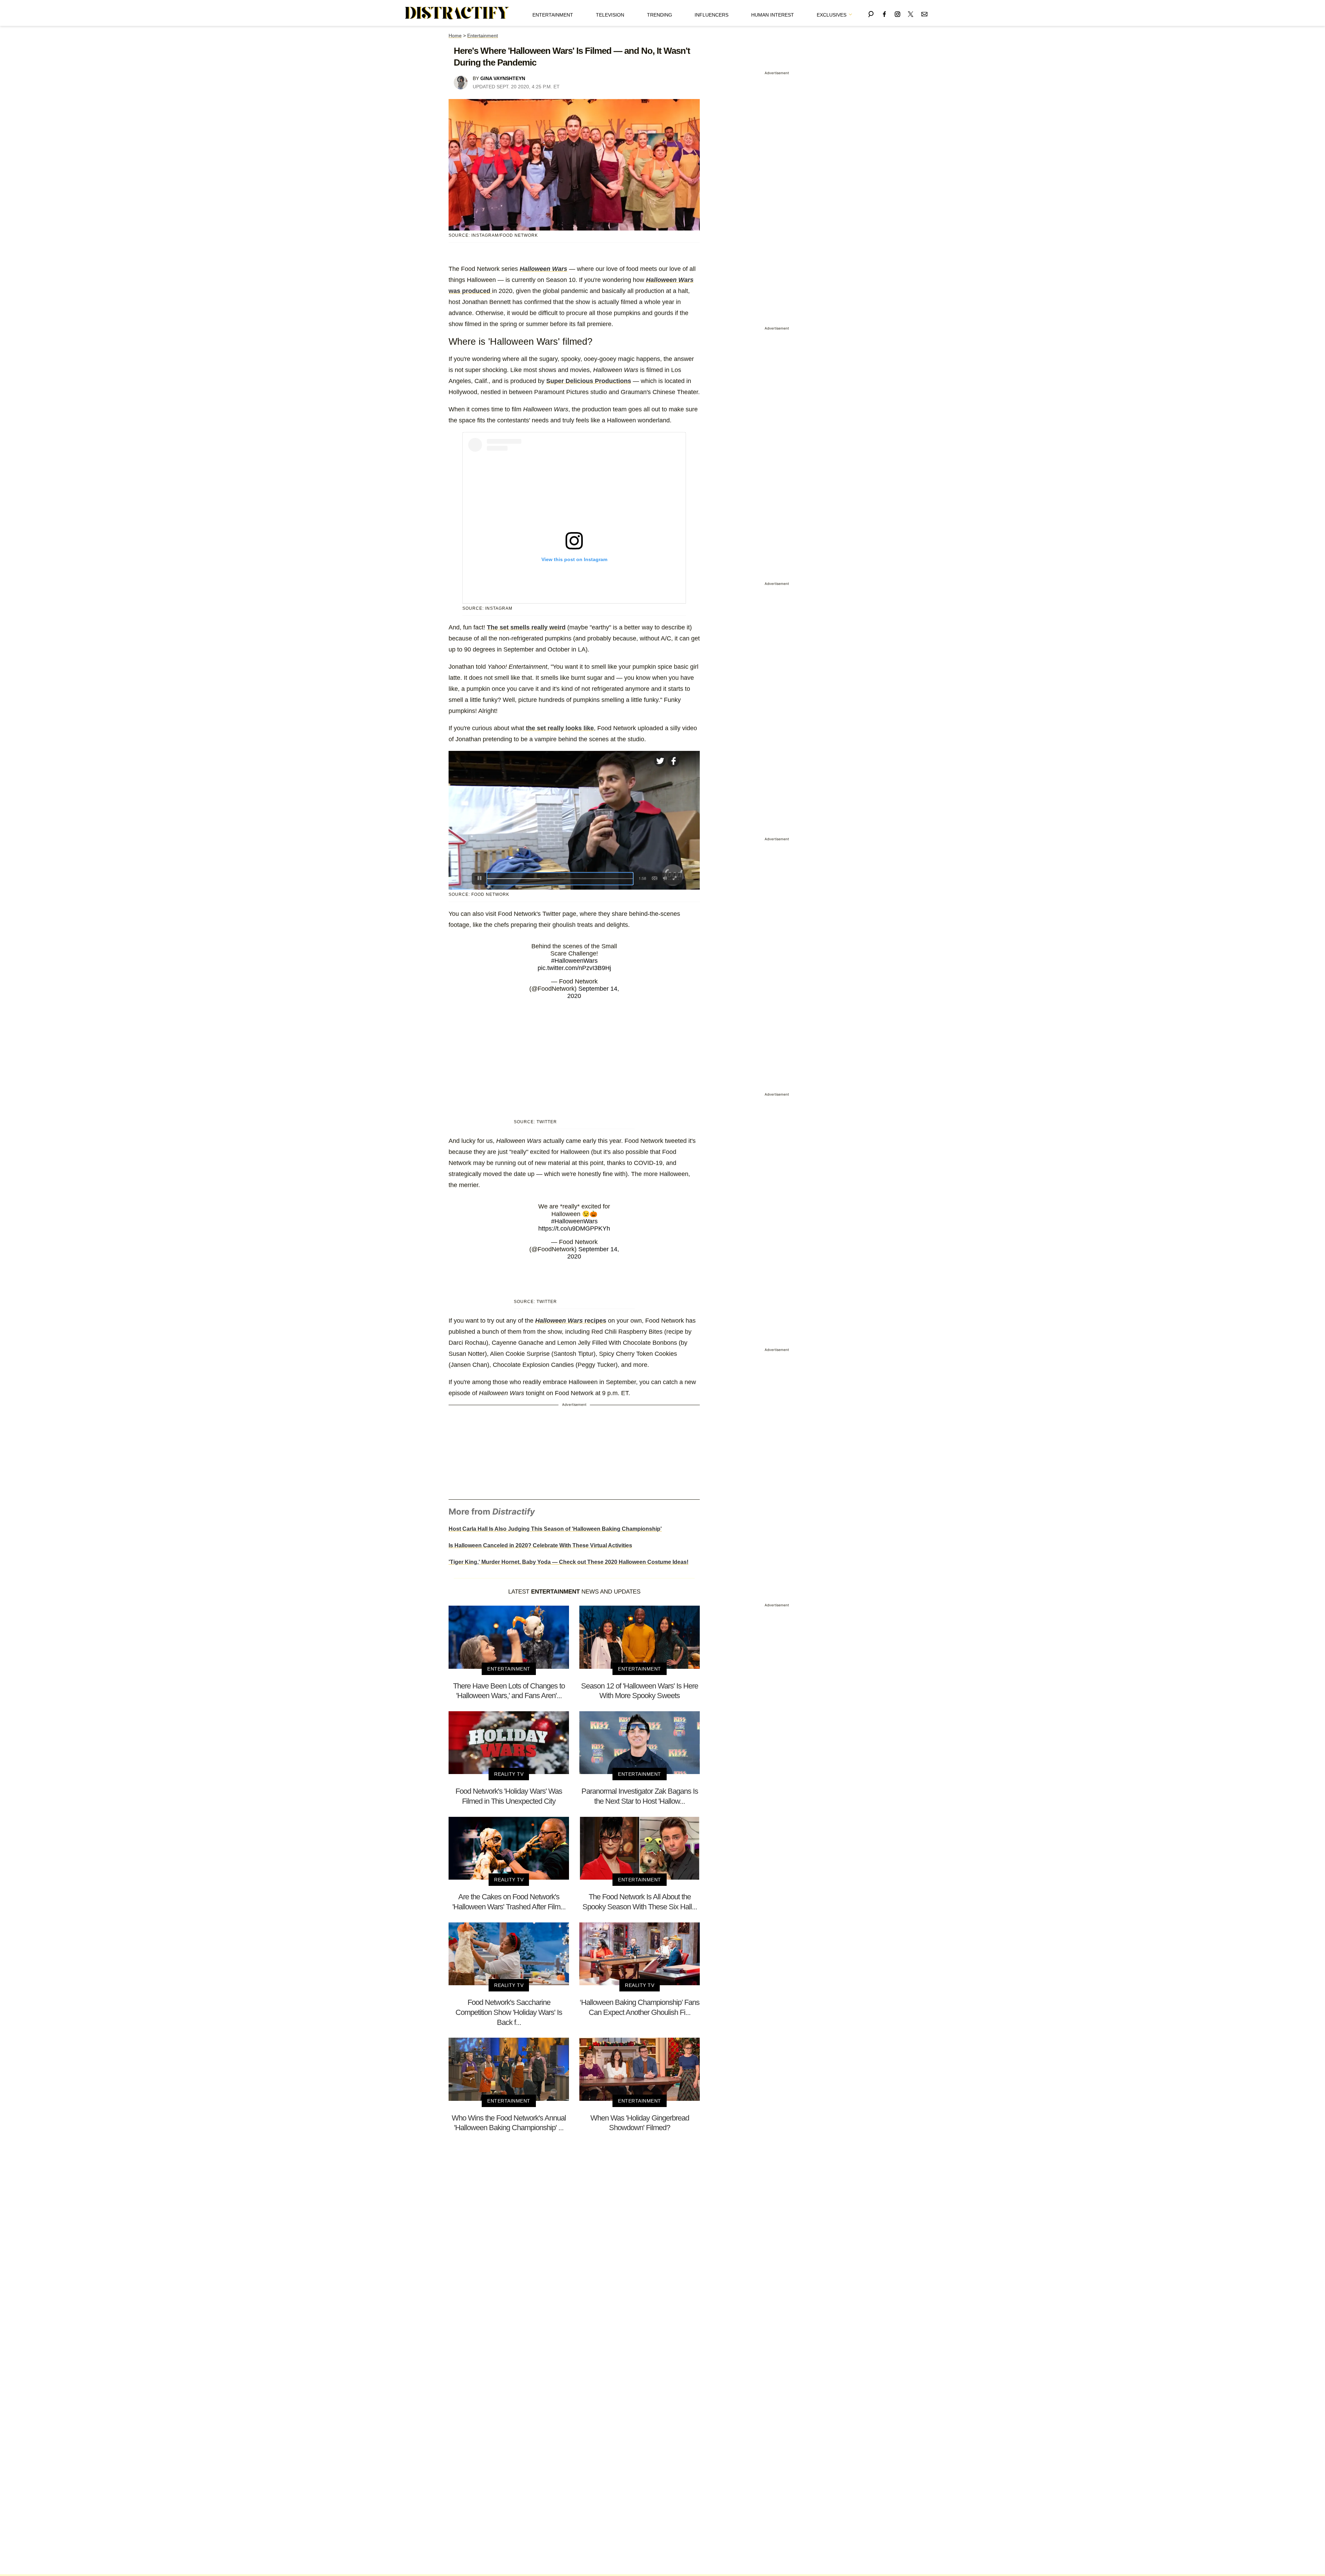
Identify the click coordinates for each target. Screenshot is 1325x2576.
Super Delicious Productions (589, 381)
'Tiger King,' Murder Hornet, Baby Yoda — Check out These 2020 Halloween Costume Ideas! (568, 1562)
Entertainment (553, 15)
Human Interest (773, 15)
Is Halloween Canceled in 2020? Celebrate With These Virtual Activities (540, 1545)
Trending (660, 15)
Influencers (711, 15)
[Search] (871, 13)
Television (610, 15)
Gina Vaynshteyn (503, 78)
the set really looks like (560, 728)
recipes (571, 1321)
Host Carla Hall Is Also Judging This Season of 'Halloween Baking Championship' (555, 1529)
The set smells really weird (526, 627)
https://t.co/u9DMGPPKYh (574, 1228)
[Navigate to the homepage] (457, 13)
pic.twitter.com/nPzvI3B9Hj (574, 968)
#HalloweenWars (574, 961)
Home (455, 36)
